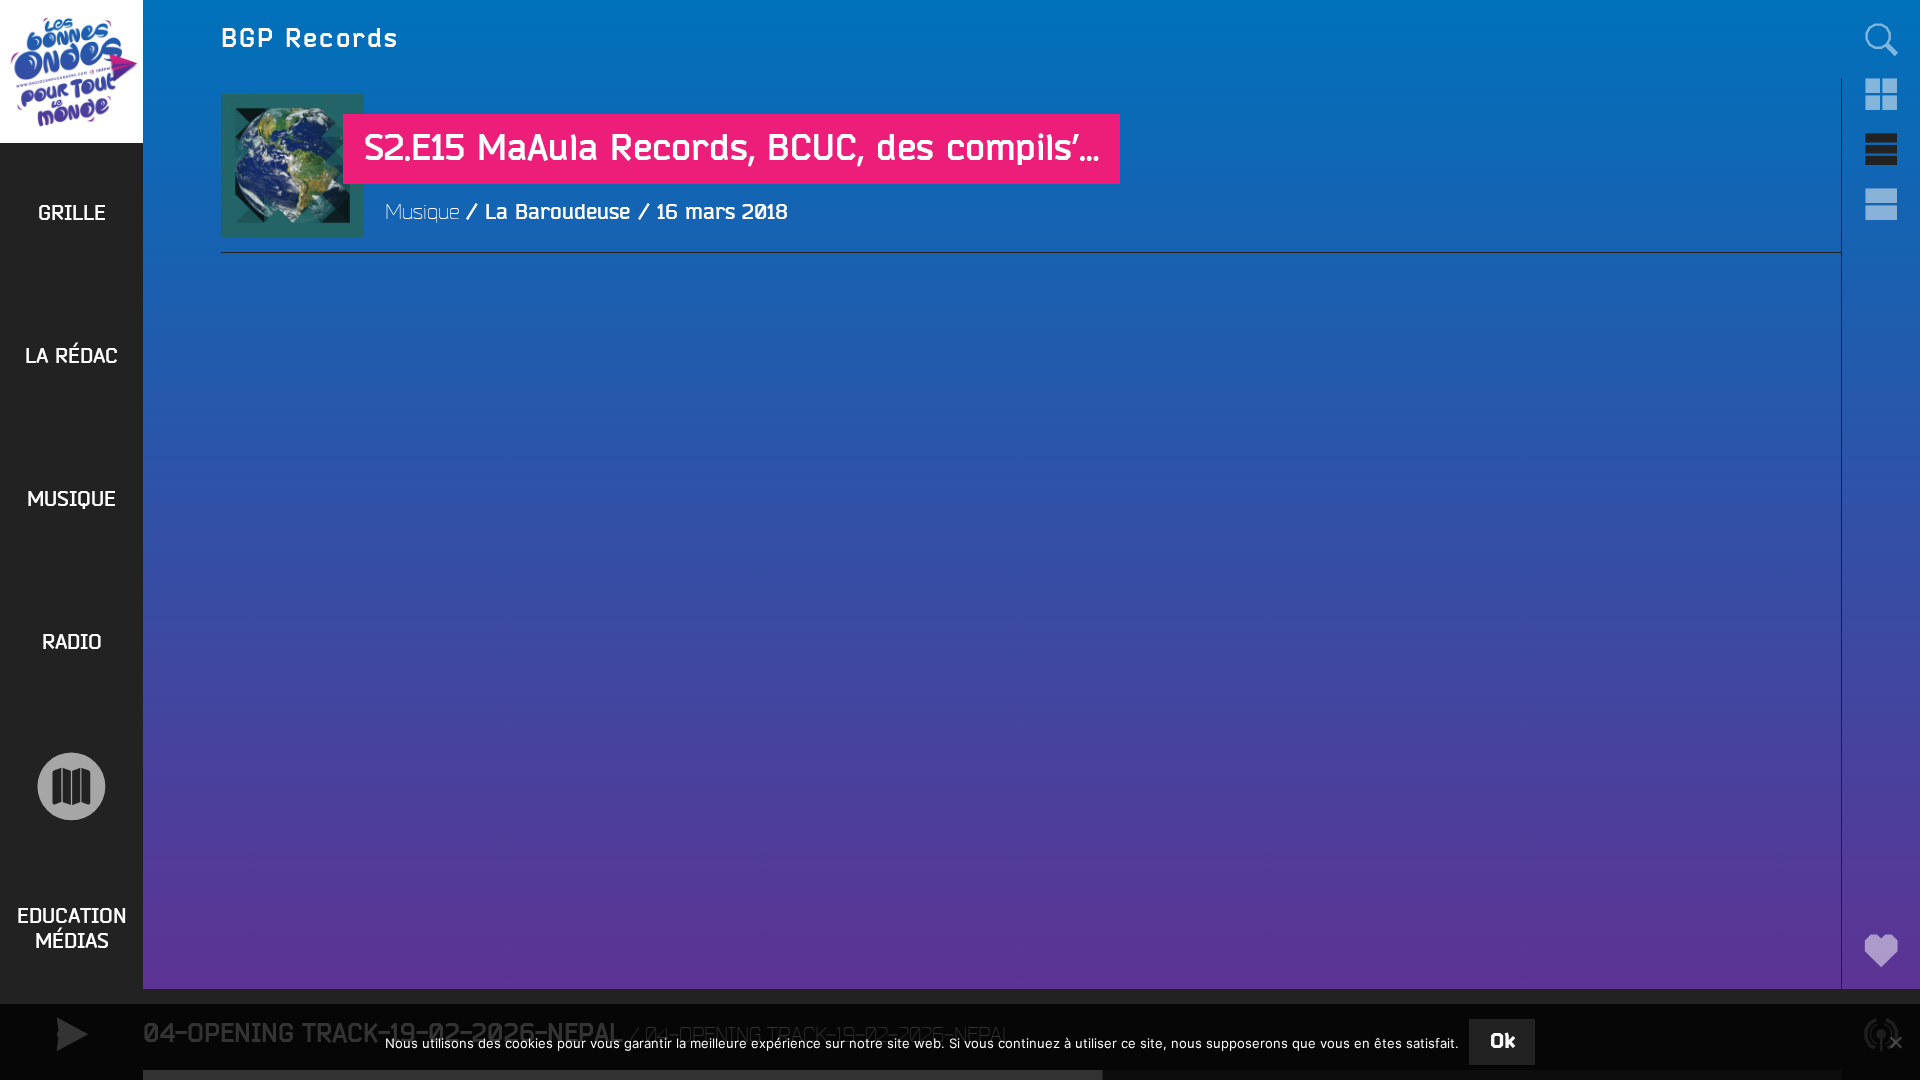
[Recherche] (1880, 38)
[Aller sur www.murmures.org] (71, 786)
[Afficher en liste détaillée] (1880, 204)
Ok (1502, 1041)
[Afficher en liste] (1880, 149)
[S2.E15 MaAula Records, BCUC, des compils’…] (292, 308)
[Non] (1895, 1042)
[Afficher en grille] (1880, 94)
